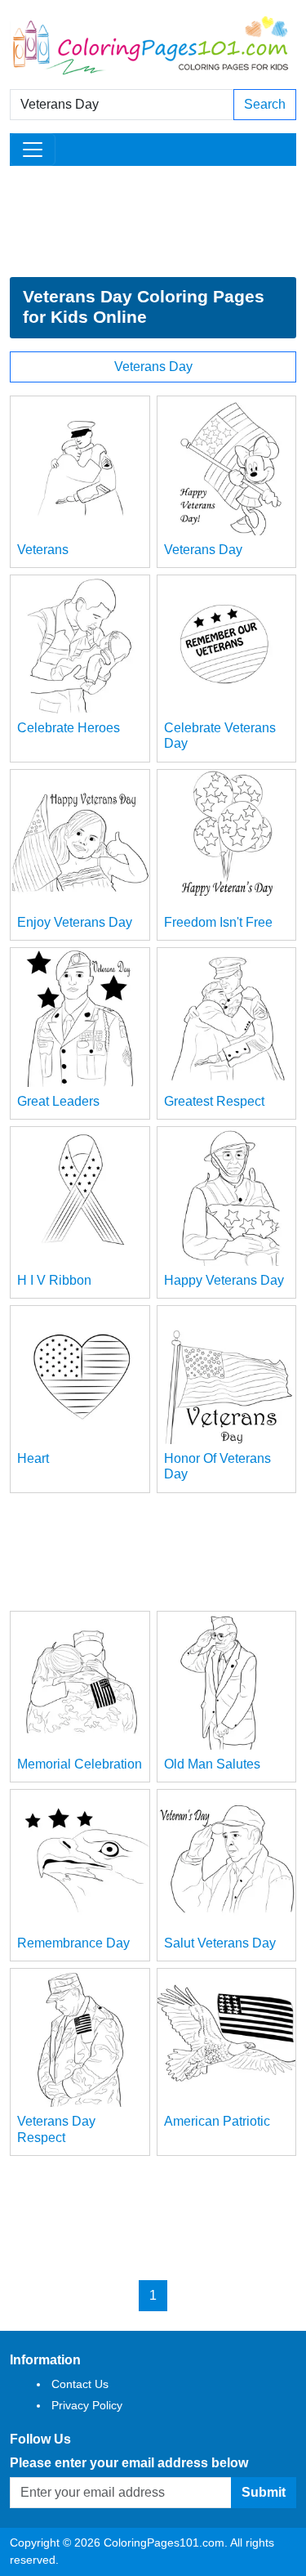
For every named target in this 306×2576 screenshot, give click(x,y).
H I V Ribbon (54, 1280)
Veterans (43, 550)
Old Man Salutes (212, 1764)
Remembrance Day (73, 1943)
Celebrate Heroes (69, 728)
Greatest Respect (214, 1101)
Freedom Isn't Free (218, 922)
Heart (33, 1458)
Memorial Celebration (80, 1764)
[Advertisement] (153, 221)
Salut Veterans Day (220, 1943)
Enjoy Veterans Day (75, 922)
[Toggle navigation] (33, 150)
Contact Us (80, 2384)
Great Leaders (58, 1101)
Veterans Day (153, 367)
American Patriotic (217, 2121)
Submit (264, 2492)
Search (265, 104)
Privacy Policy (87, 2405)
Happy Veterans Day (224, 1280)
